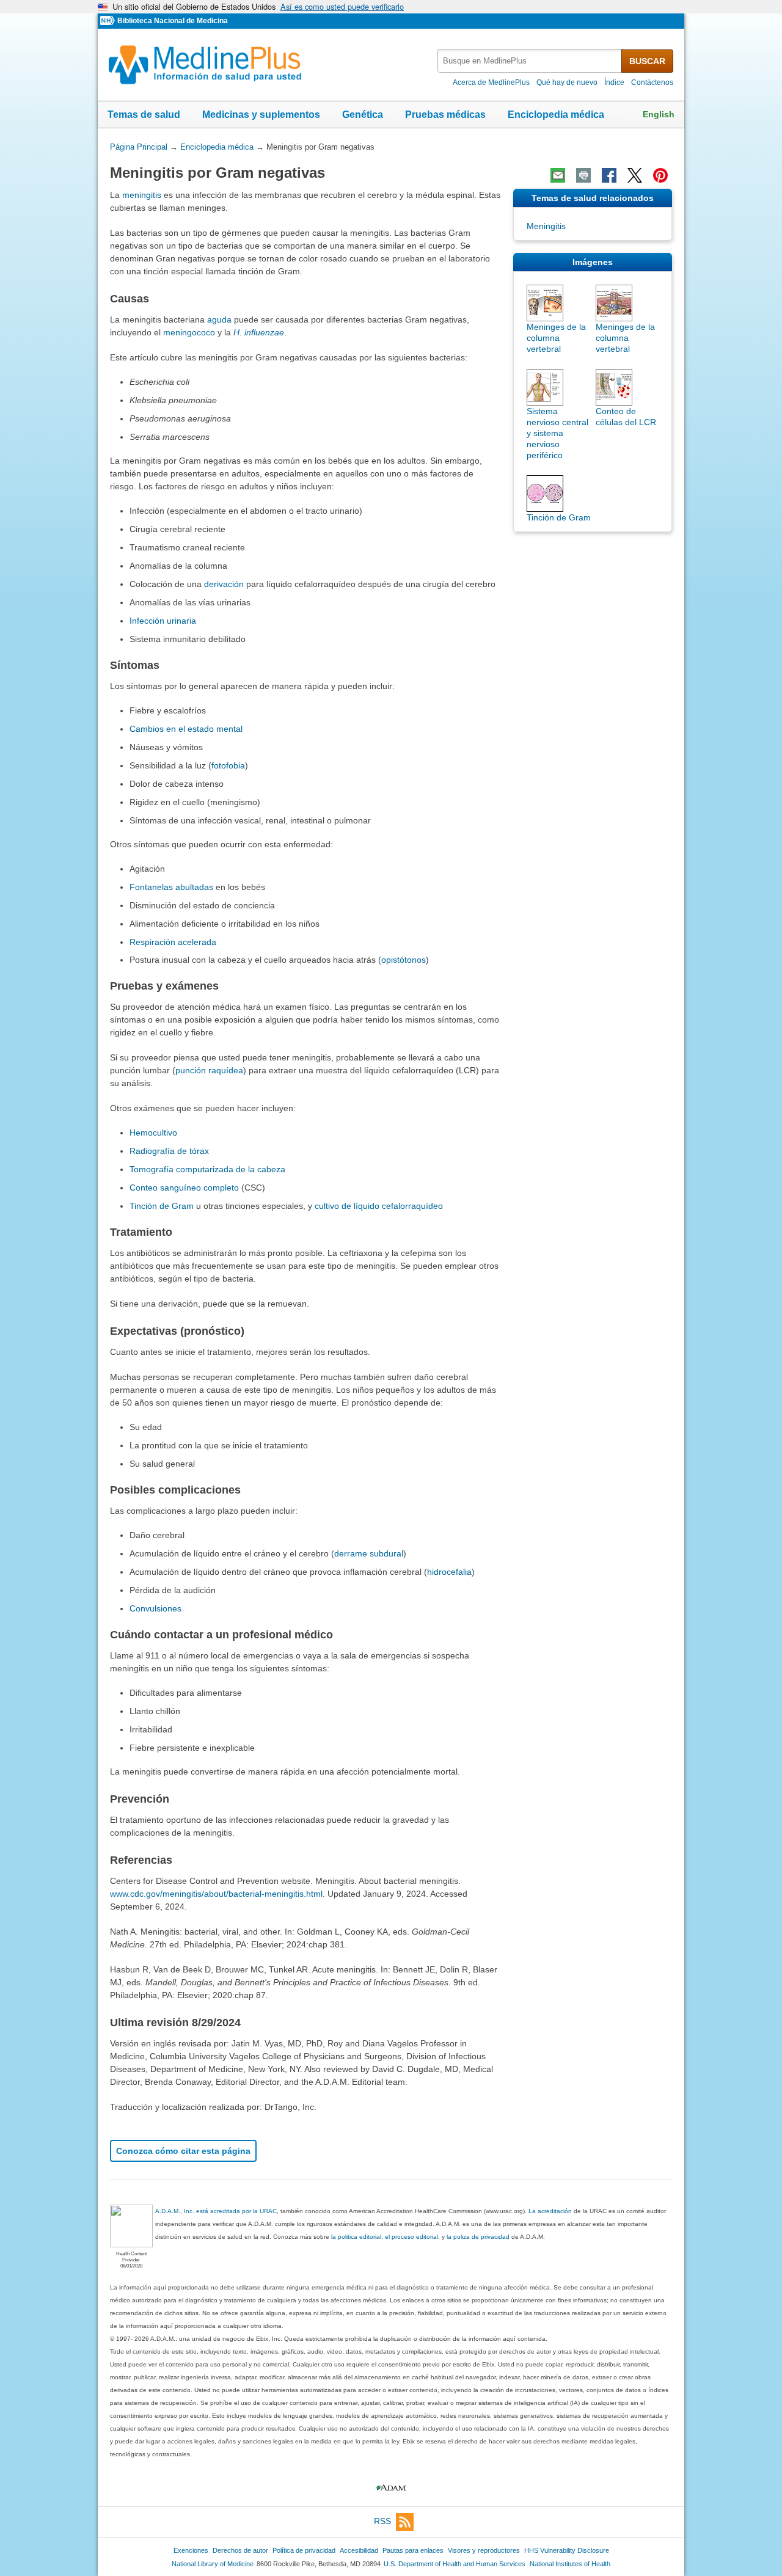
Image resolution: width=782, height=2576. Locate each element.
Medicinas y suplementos (261, 115)
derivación (224, 584)
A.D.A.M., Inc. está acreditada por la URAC (216, 2211)
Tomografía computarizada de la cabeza (207, 1169)
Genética (363, 115)
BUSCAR (647, 61)
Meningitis (546, 226)
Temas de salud (144, 115)
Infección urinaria (163, 621)
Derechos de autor (240, 2550)
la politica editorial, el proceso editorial (385, 2237)
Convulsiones (155, 1608)
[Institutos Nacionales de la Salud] (109, 21)
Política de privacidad (304, 2550)
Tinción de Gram (162, 1206)
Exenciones (191, 2550)
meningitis (142, 195)
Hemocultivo (153, 1133)
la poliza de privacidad (478, 2237)
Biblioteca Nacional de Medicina (173, 21)
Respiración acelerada (173, 942)
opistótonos (404, 960)
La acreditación (550, 2211)
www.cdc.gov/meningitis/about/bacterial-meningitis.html (216, 1894)
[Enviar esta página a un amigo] (558, 175)
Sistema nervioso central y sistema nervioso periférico (557, 433)
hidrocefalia (449, 1572)
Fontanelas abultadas (171, 887)
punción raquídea (209, 1070)
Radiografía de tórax (169, 1151)
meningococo (189, 332)
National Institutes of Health (570, 2564)
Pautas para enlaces (413, 2550)
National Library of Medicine (213, 2564)
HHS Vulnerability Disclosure (567, 2550)
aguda (219, 319)
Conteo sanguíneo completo (184, 1188)
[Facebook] (609, 175)
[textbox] (530, 61)
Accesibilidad (359, 2550)
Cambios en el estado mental (186, 729)
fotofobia (228, 765)
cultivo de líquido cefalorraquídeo (379, 1206)
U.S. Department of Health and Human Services (455, 2564)
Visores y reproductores (484, 2550)
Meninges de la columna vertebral (556, 338)
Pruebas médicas (445, 115)
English (659, 114)
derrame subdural (369, 1553)
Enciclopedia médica (556, 115)
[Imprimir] (583, 175)
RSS (382, 2521)
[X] (635, 175)
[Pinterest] (660, 175)
